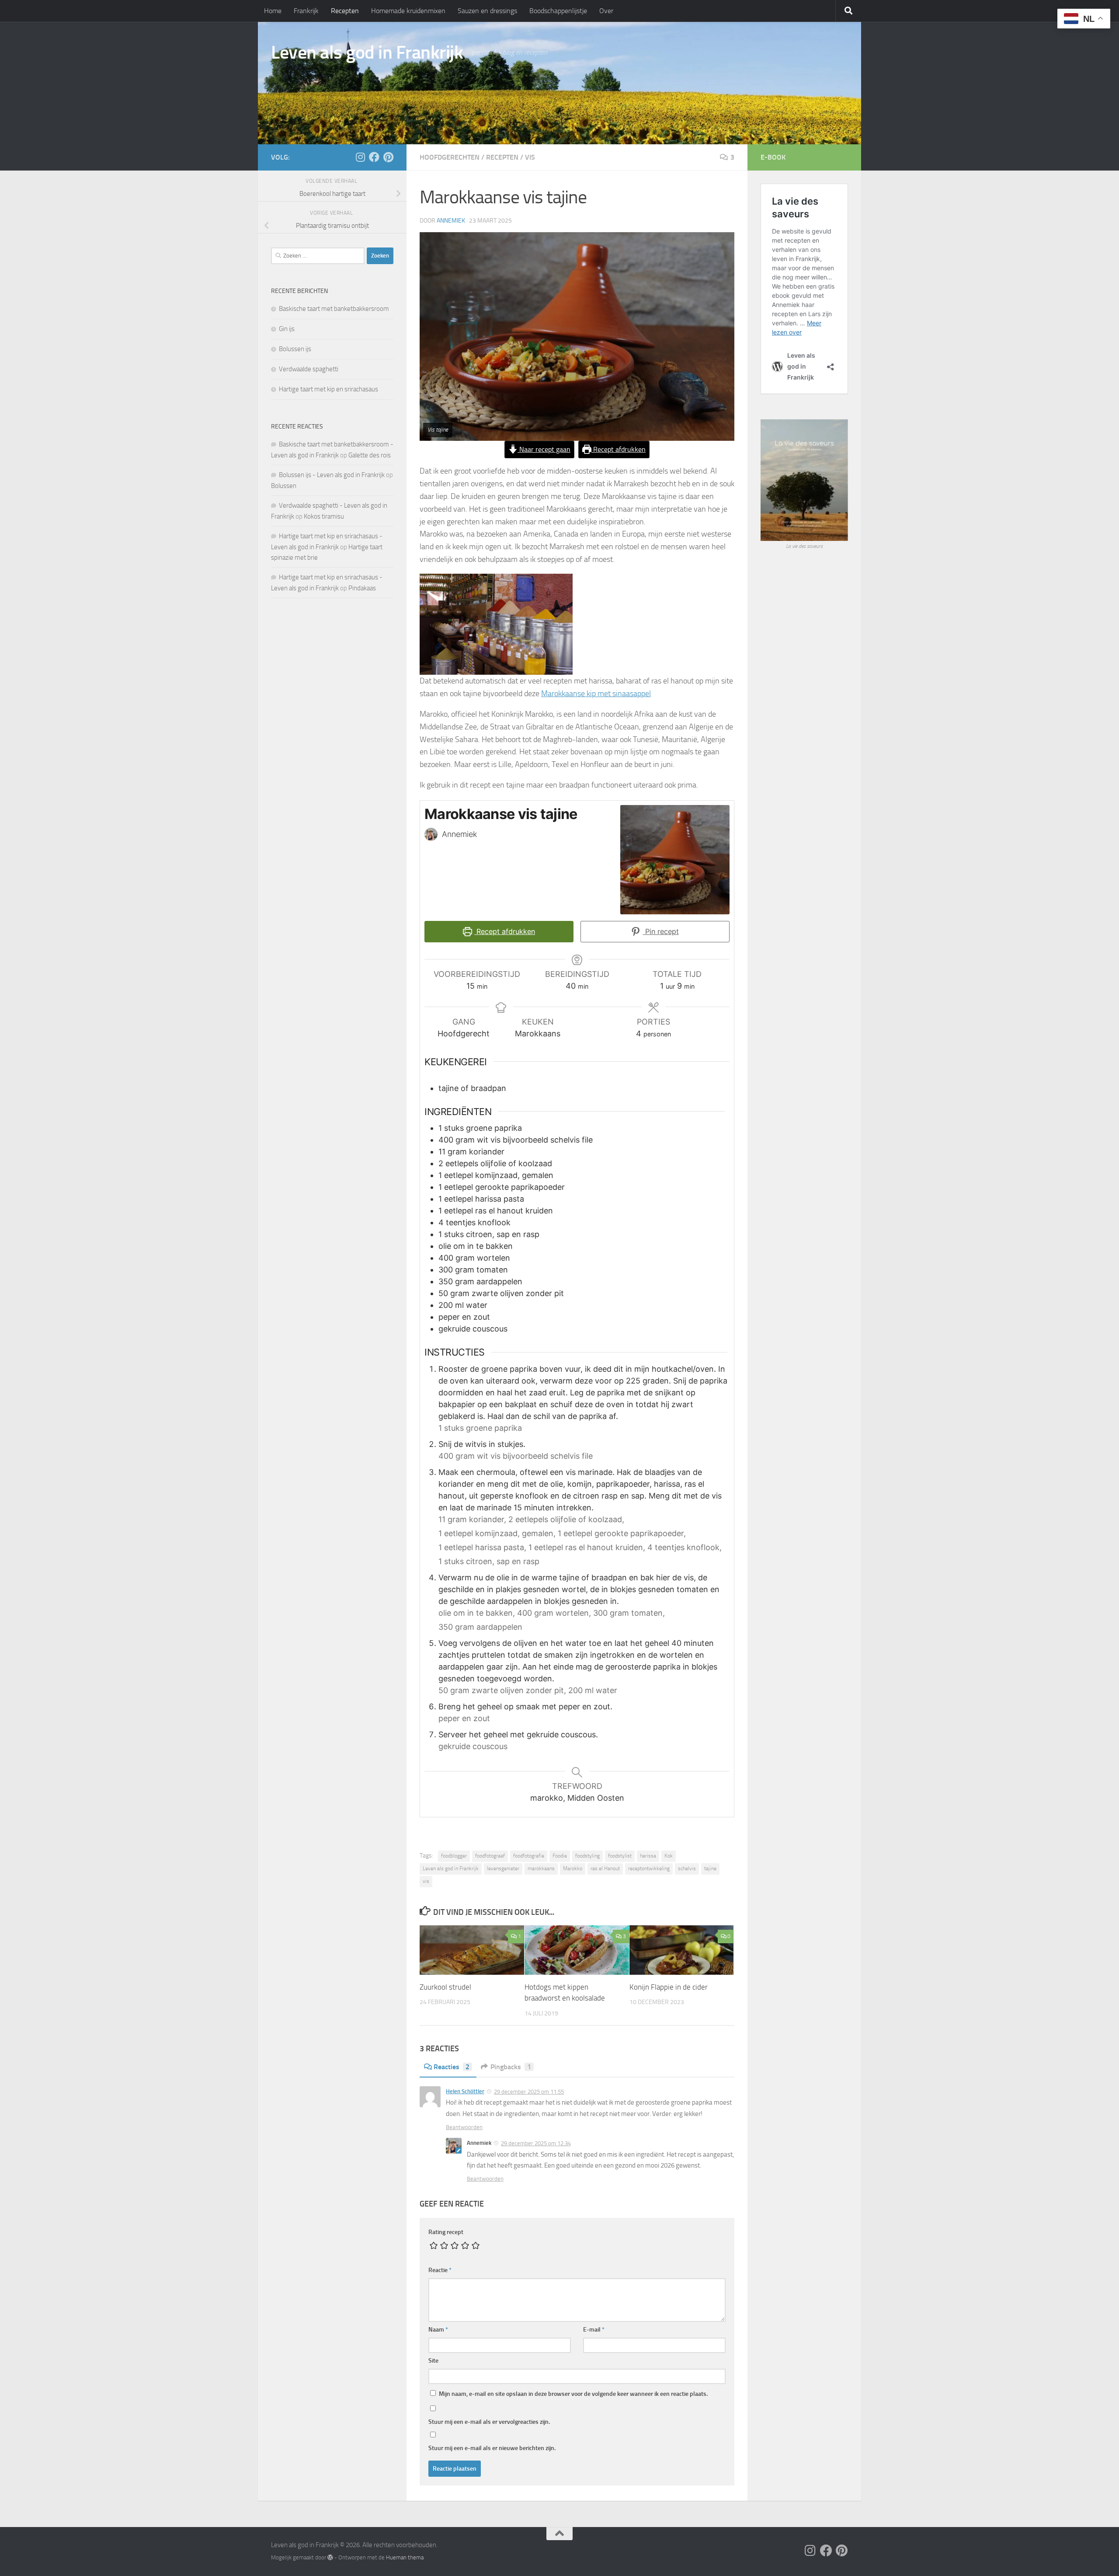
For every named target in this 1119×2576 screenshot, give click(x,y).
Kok (669, 1856)
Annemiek (451, 221)
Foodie (560, 1856)
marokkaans (541, 1868)
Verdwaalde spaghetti (309, 369)
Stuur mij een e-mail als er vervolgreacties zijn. (489, 2422)
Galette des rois (370, 455)
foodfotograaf (490, 1856)
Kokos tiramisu (324, 516)
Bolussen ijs (295, 349)
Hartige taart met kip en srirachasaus (328, 389)
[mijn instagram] (360, 157)
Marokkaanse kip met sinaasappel (596, 694)
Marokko (573, 1868)
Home (273, 11)
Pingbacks (511, 2067)
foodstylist (620, 1856)
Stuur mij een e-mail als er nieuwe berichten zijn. (492, 2448)
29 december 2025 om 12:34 (536, 2143)
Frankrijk (306, 11)
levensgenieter (503, 1868)
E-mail (594, 2330)
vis (530, 157)
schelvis (687, 1868)
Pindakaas (362, 588)
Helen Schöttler (465, 2091)
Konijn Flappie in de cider (669, 1987)
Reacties (452, 2067)
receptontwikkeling (649, 1868)
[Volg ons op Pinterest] (388, 157)
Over (606, 11)
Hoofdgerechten (450, 157)
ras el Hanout (605, 1868)
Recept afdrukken (619, 449)
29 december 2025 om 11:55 (529, 2092)
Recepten (345, 11)
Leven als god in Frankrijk (367, 52)
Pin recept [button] (661, 931)
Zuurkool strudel (445, 1987)
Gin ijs (287, 329)
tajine (710, 1868)
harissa (648, 1856)
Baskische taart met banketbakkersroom (334, 309)
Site (433, 2361)
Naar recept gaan (544, 449)
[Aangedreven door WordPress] (330, 2557)
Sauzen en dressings (487, 11)
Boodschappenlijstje (558, 11)
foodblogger (454, 1856)
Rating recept (446, 2232)
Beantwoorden (464, 2127)
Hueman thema (405, 2557)
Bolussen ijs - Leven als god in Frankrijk (332, 475)
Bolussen (284, 486)
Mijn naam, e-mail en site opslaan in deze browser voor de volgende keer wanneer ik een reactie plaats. (573, 2394)
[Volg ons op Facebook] (374, 157)
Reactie (440, 2270)
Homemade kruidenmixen (408, 11)
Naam (438, 2330)
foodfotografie (529, 1856)
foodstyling (587, 1856)
